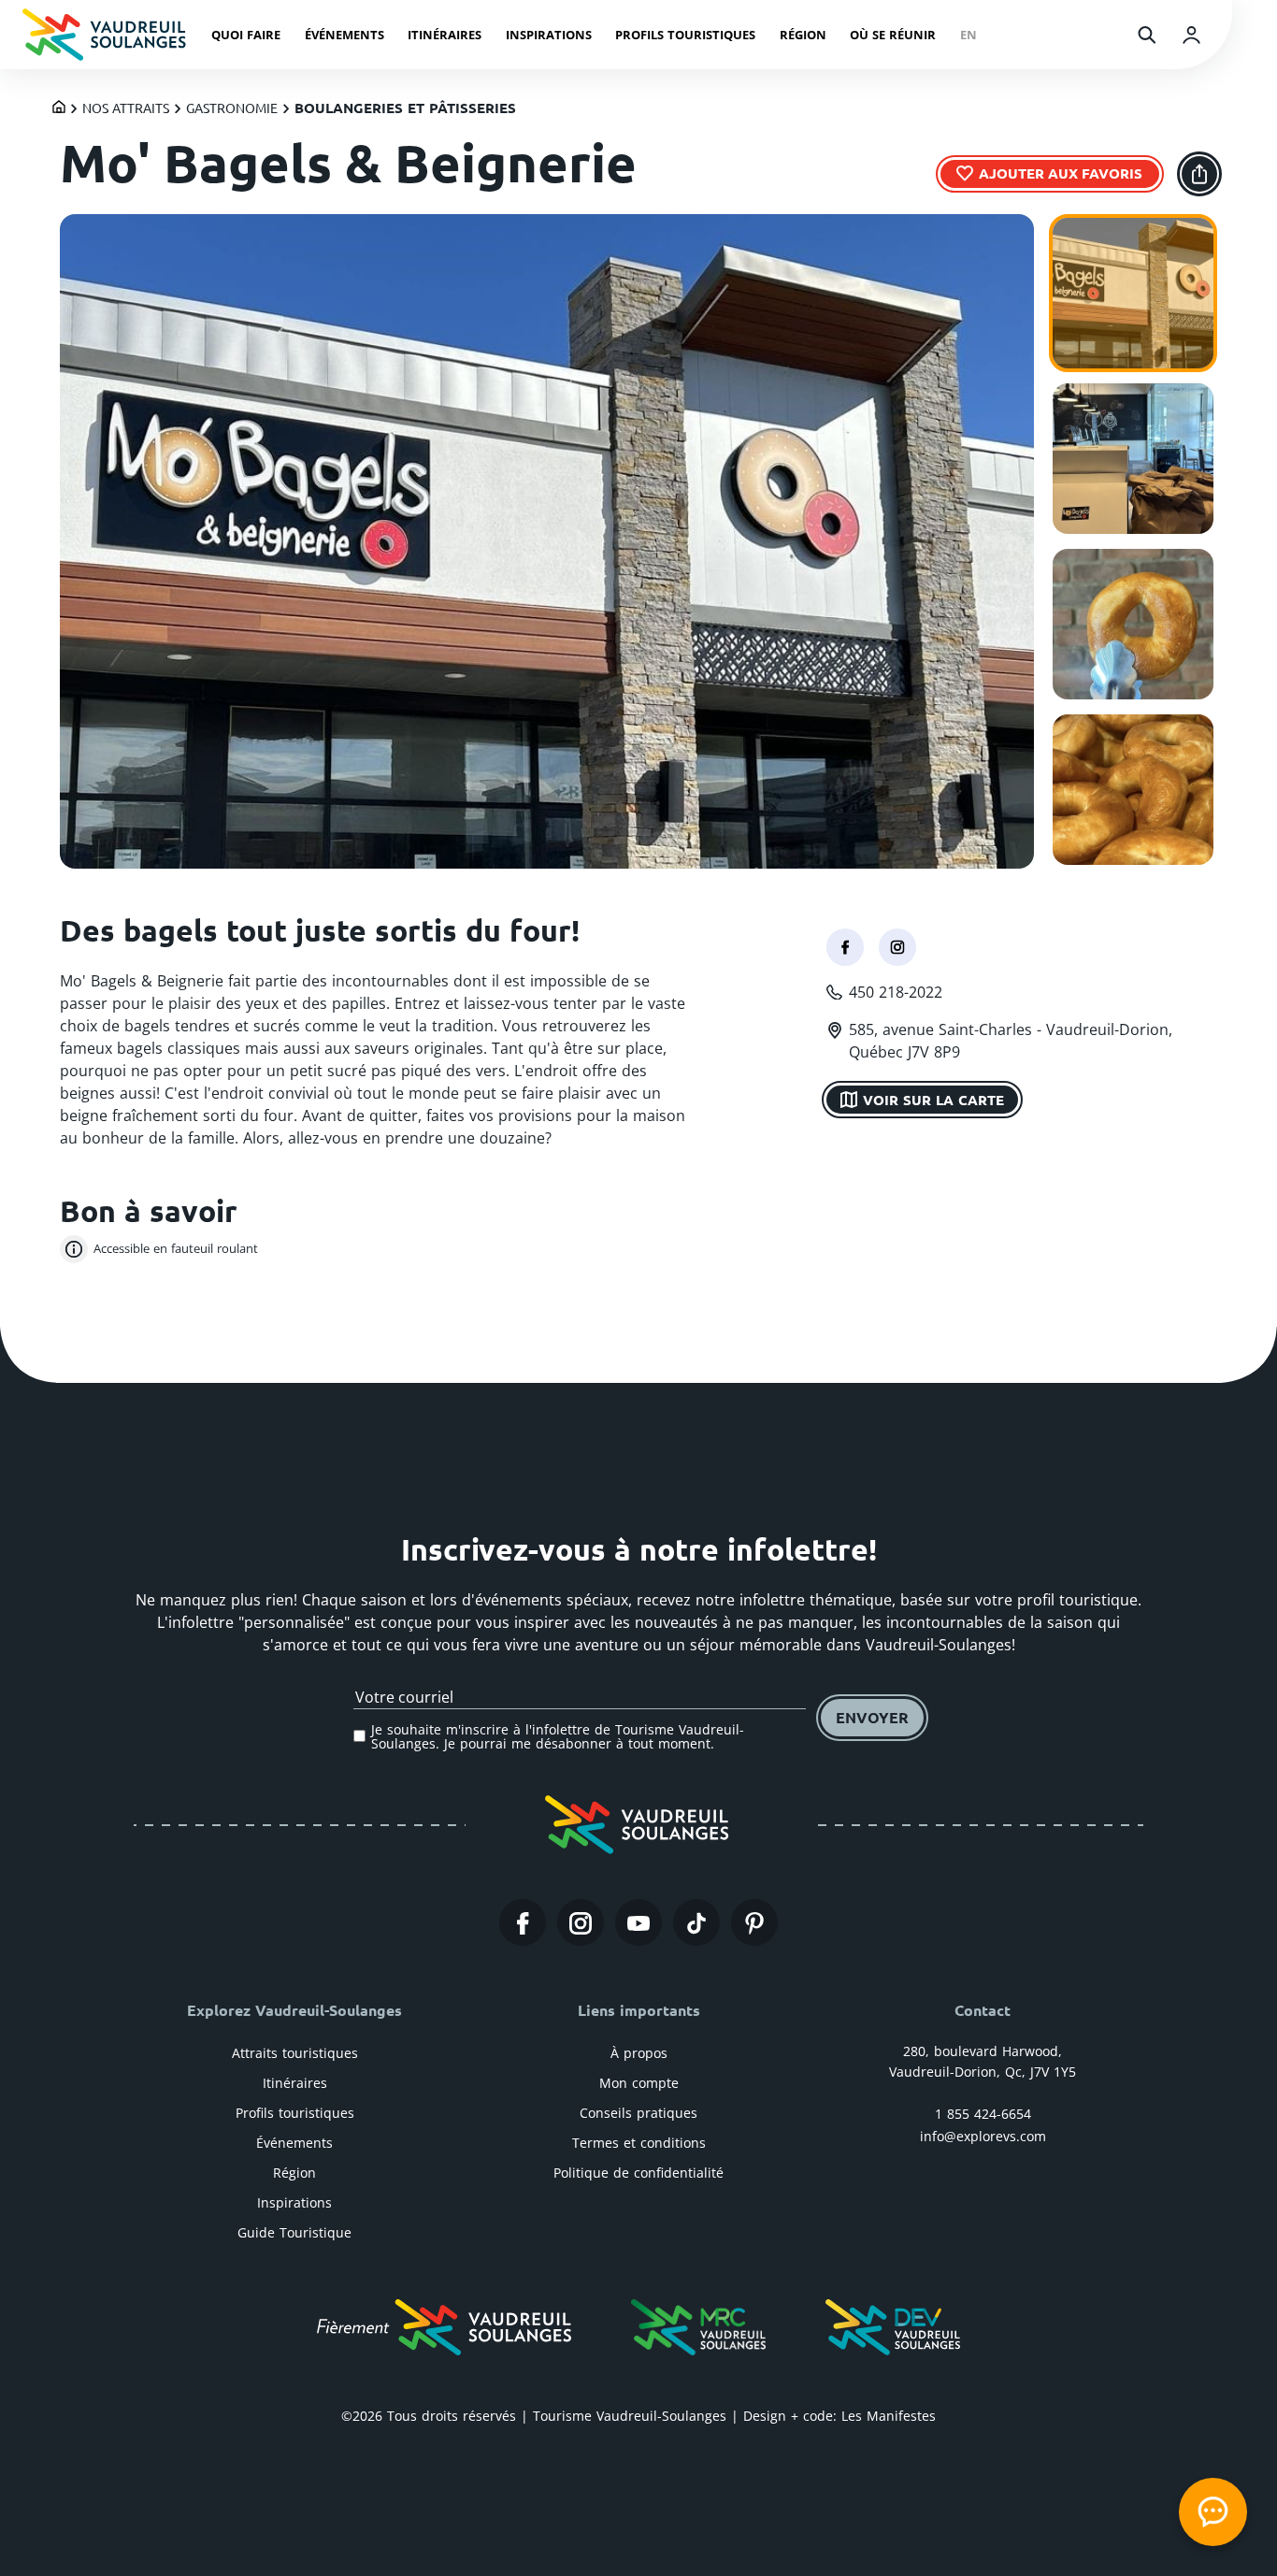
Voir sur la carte (933, 1099)
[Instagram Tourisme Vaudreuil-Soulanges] (581, 1922)
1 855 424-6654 (983, 2114)
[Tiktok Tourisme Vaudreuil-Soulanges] (696, 1922)
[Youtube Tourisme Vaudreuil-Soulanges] (638, 1922)
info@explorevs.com (983, 2136)
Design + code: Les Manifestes (839, 2416)
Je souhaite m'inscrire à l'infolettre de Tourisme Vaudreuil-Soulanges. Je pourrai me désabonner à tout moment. (558, 1737)
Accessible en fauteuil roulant (176, 1248)
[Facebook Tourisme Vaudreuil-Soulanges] (523, 1922)
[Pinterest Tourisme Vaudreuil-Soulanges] (754, 1922)
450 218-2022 (896, 992)
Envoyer (872, 1717)
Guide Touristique (294, 2232)
